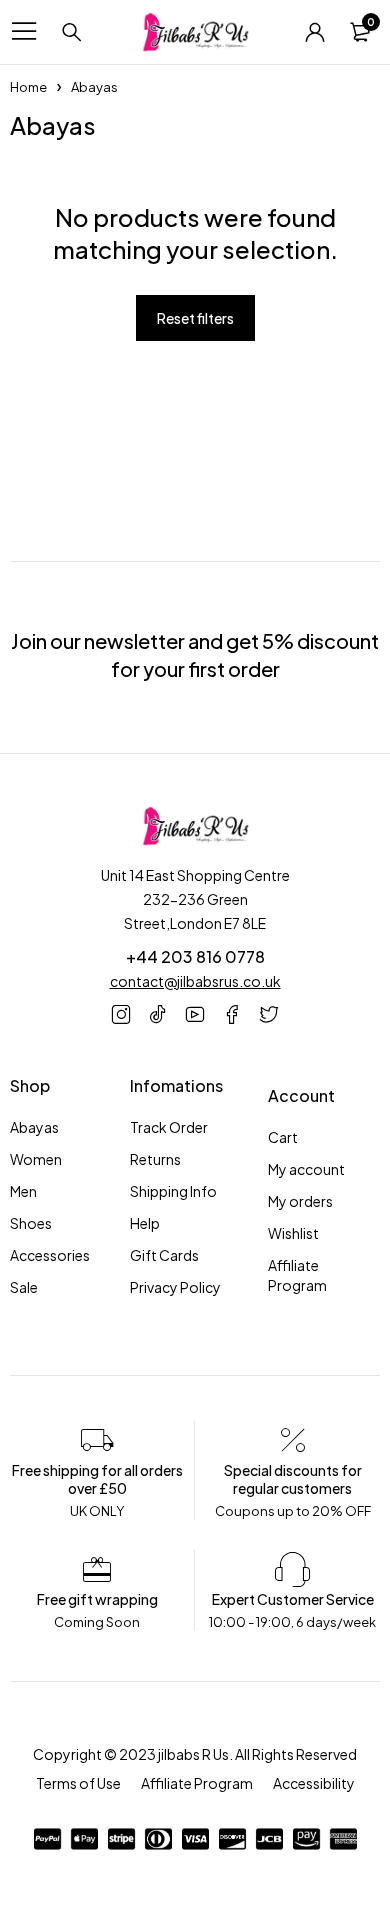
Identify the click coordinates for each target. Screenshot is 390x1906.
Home (28, 87)
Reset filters (195, 318)
